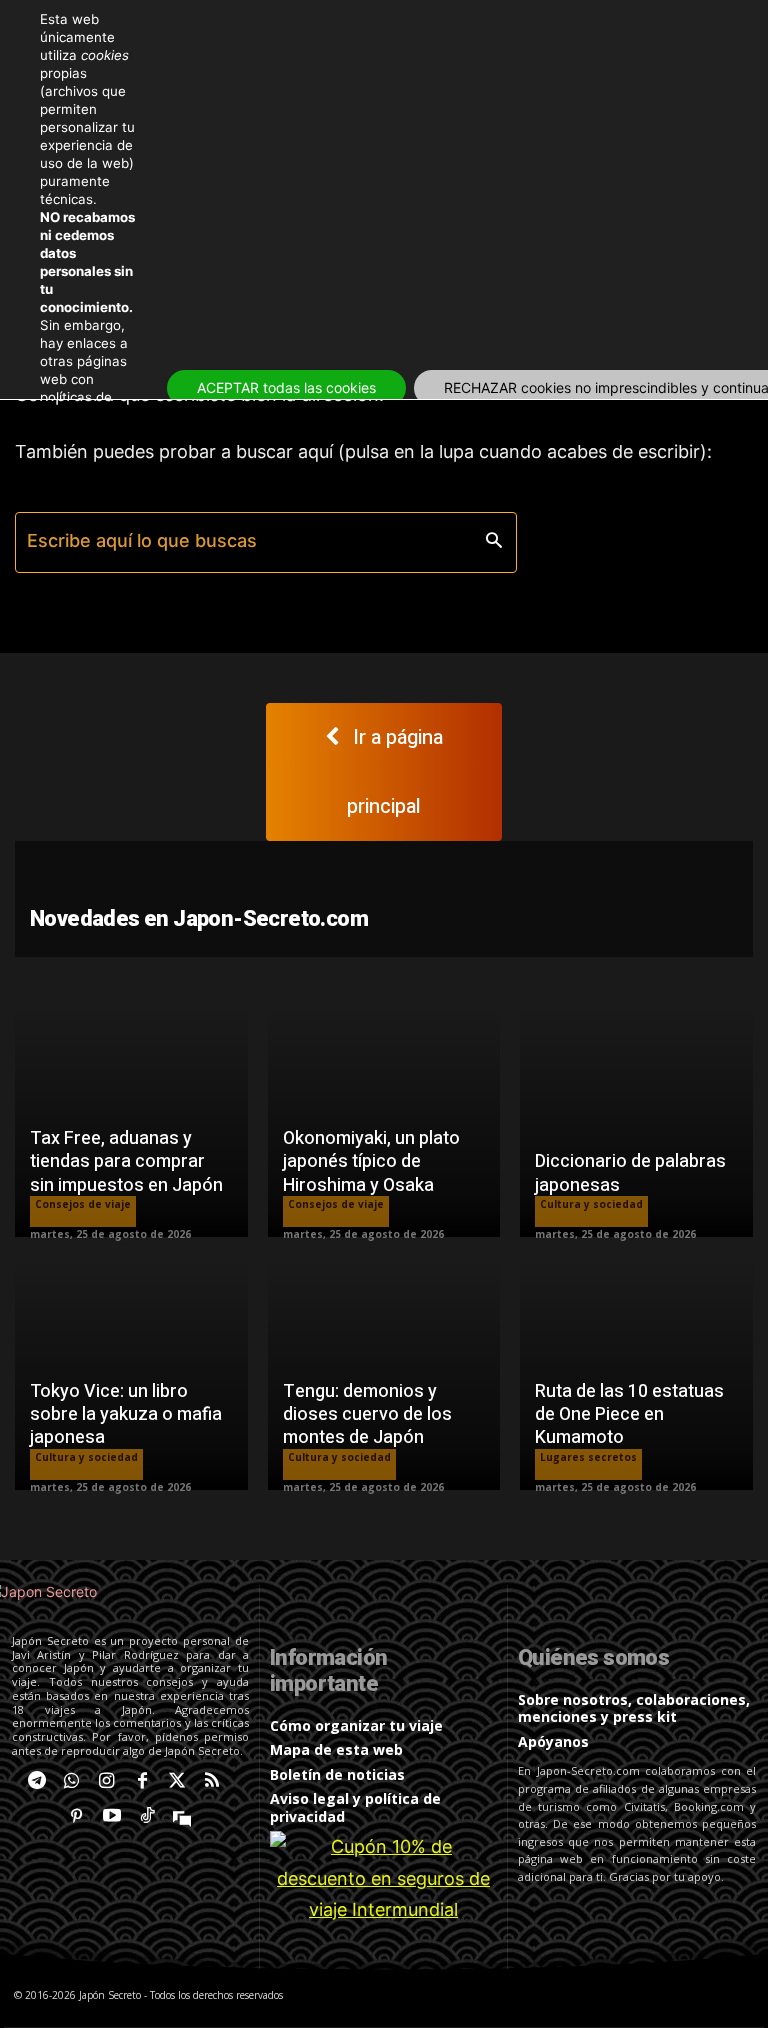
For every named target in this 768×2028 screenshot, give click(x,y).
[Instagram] (106, 1781)
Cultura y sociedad (591, 1204)
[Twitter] (177, 1781)
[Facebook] (142, 1781)
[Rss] (212, 1781)
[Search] (494, 542)
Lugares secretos (588, 1457)
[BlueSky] (182, 1816)
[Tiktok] (147, 1816)
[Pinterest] (76, 1816)
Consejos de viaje (83, 1204)
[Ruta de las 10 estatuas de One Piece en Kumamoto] (636, 1373)
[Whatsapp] (71, 1781)
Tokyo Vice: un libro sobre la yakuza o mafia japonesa (126, 1415)
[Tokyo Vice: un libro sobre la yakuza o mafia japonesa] (131, 1373)
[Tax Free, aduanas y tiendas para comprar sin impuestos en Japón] (131, 1121)
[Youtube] (111, 1816)
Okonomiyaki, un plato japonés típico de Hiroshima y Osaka (371, 1162)
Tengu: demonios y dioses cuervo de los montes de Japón (367, 1415)
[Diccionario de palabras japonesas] (636, 1121)
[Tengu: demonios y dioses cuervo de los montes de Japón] (384, 1373)
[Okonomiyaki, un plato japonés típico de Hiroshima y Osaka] (384, 1121)
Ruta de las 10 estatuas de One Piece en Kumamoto (629, 1415)
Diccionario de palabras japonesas (630, 1173)
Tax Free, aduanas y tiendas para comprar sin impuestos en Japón (126, 1162)
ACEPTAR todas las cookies (286, 387)
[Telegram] (36, 1781)
